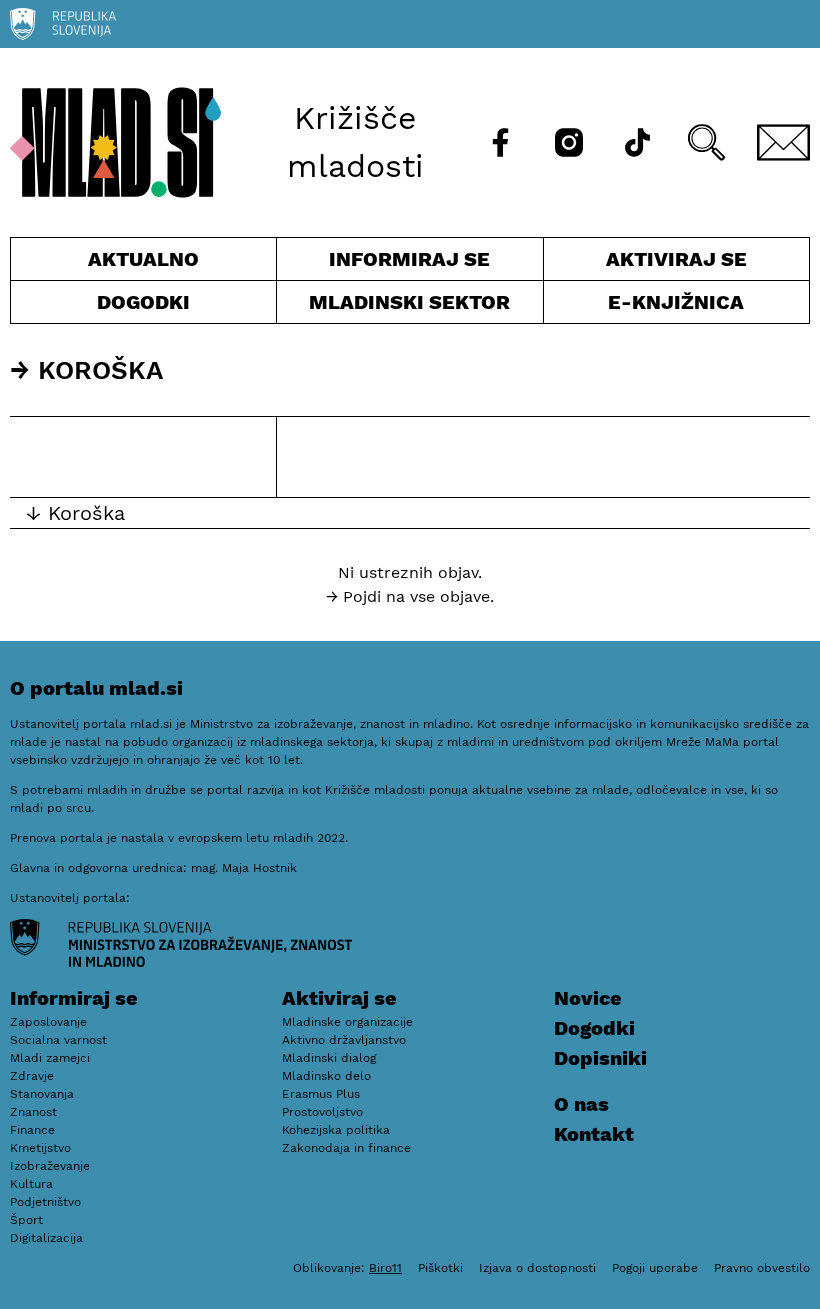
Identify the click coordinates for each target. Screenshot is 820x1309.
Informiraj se (409, 263)
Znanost (33, 1112)
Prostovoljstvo (322, 1112)
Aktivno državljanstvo (344, 1040)
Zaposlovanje (48, 1022)
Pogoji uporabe (655, 1268)
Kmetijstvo (40, 1148)
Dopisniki (600, 1058)
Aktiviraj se (645, 263)
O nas (581, 1104)
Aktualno (147, 263)
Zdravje (32, 1076)
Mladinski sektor (409, 306)
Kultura (31, 1184)
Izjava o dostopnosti (537, 1268)
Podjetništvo (45, 1202)
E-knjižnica (676, 302)
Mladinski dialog (329, 1058)
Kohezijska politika (336, 1130)
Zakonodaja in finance (346, 1148)
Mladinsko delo (326, 1076)
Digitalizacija (46, 1238)
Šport (26, 1220)
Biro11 (385, 1268)
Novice (588, 998)
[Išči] (706, 142)
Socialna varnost (58, 1040)
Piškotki (440, 1268)
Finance (32, 1130)
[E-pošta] (784, 142)
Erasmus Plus (321, 1094)
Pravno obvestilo (762, 1268)
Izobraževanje (50, 1166)
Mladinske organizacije (347, 1022)
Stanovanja (42, 1094)
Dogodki (143, 302)
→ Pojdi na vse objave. (410, 596)
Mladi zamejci (50, 1058)
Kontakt (594, 1134)
